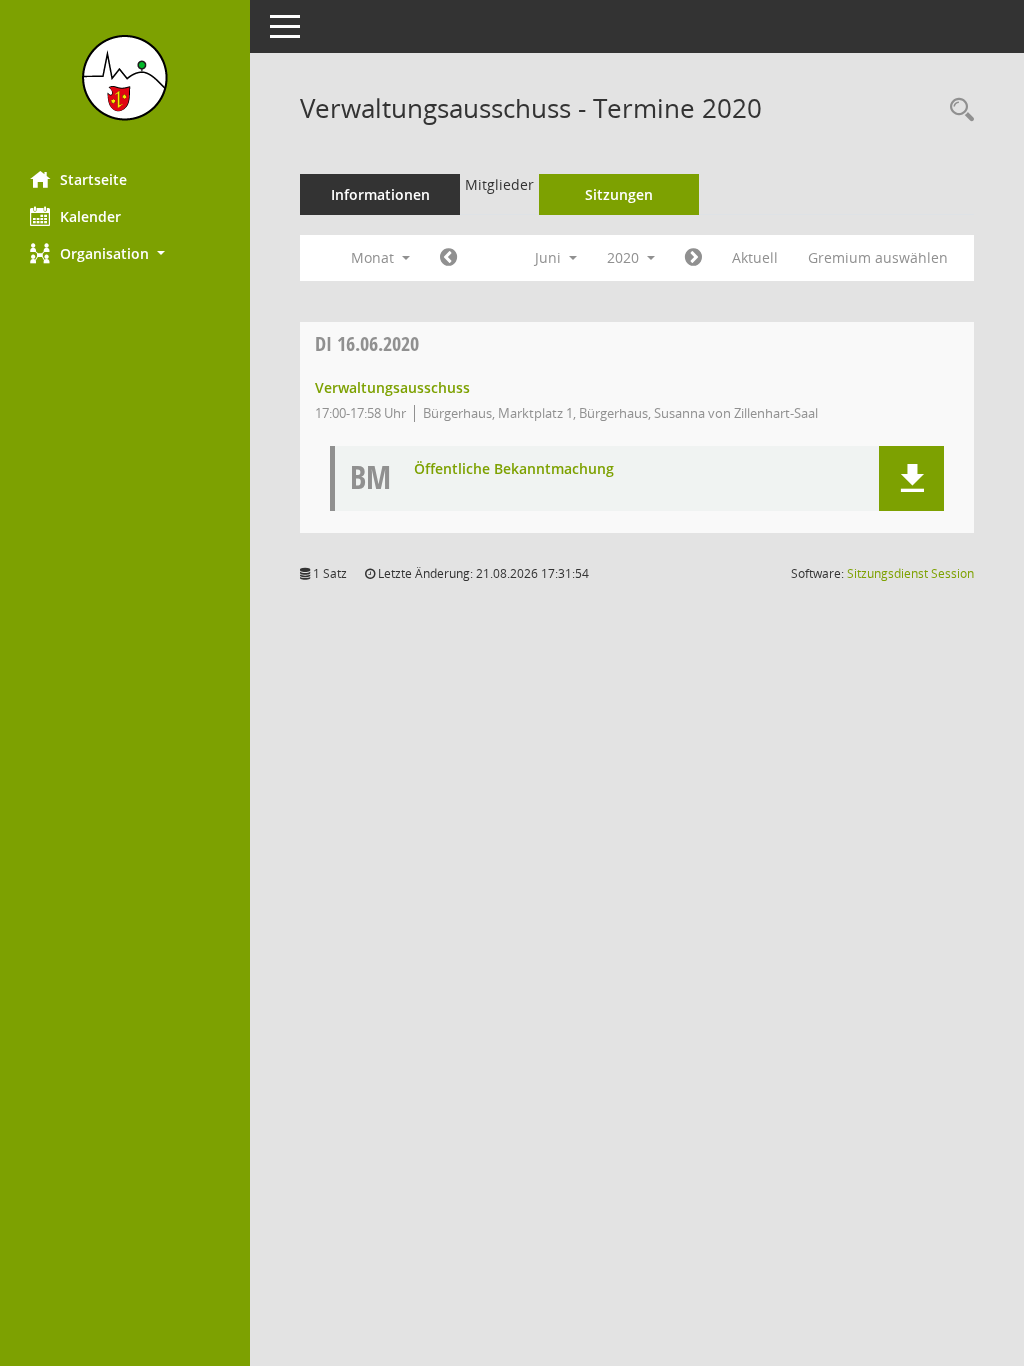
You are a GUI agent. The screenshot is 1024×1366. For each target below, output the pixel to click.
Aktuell (755, 257)
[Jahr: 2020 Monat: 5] (448, 258)
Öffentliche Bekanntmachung (514, 469)
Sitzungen (619, 194)
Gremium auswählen (878, 257)
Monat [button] (374, 257)
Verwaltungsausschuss (392, 387)
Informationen (380, 194)
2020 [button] (625, 257)
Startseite (93, 179)
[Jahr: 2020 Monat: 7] (693, 258)
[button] (125, 253)
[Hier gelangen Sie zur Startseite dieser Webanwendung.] (125, 78)
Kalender (90, 216)
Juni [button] (550, 257)
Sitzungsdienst (910, 573)
